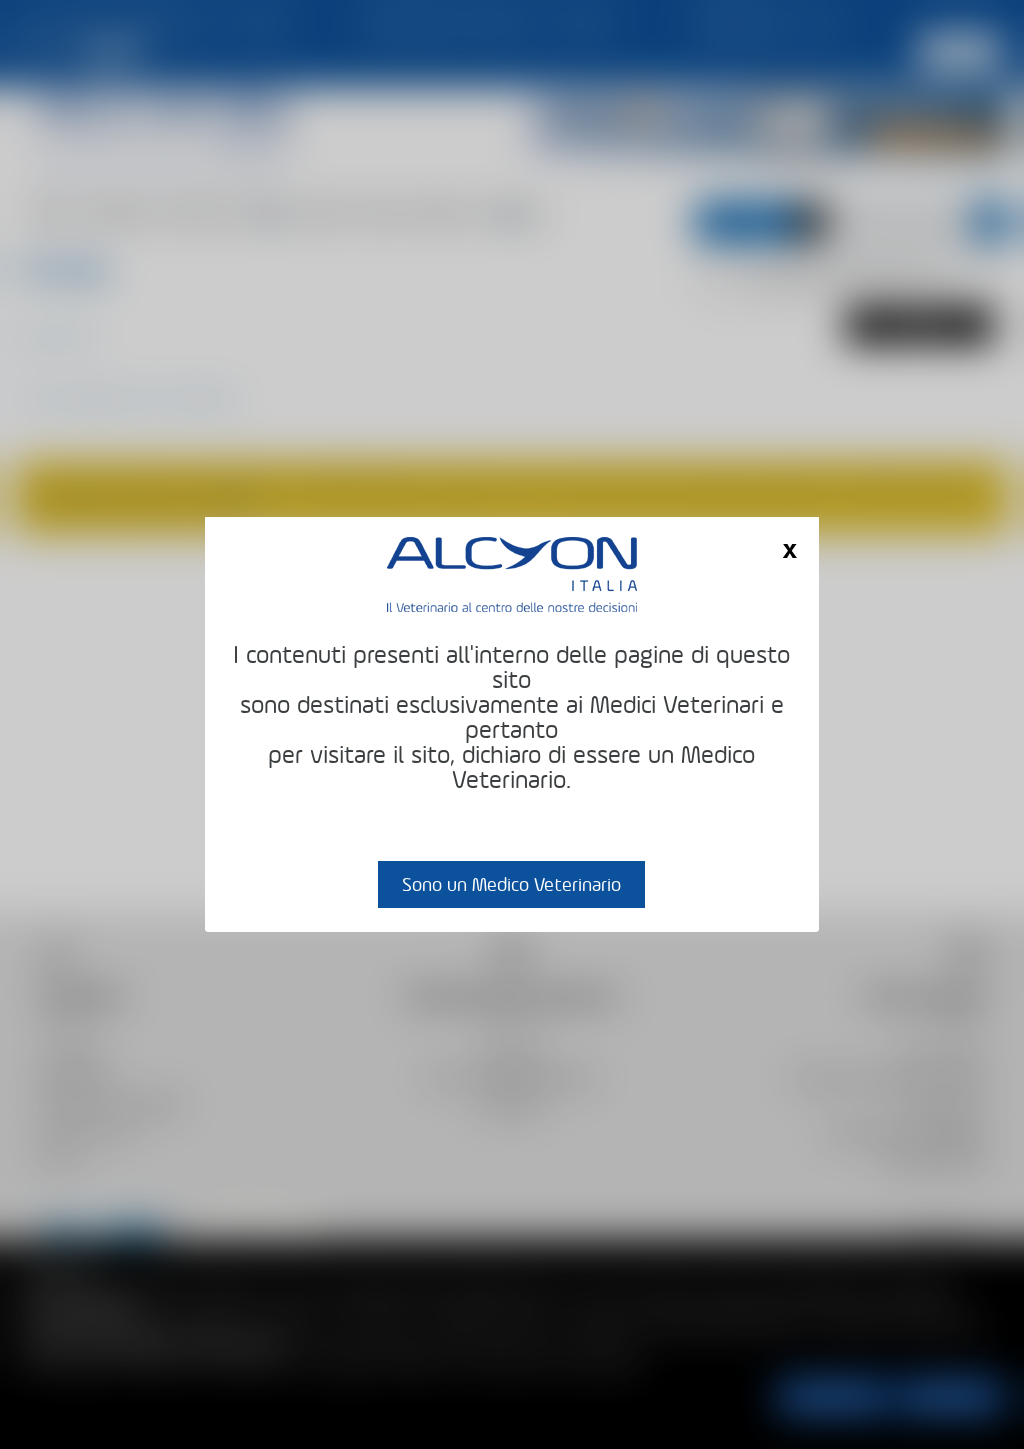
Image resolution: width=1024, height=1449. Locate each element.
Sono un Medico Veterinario (511, 884)
